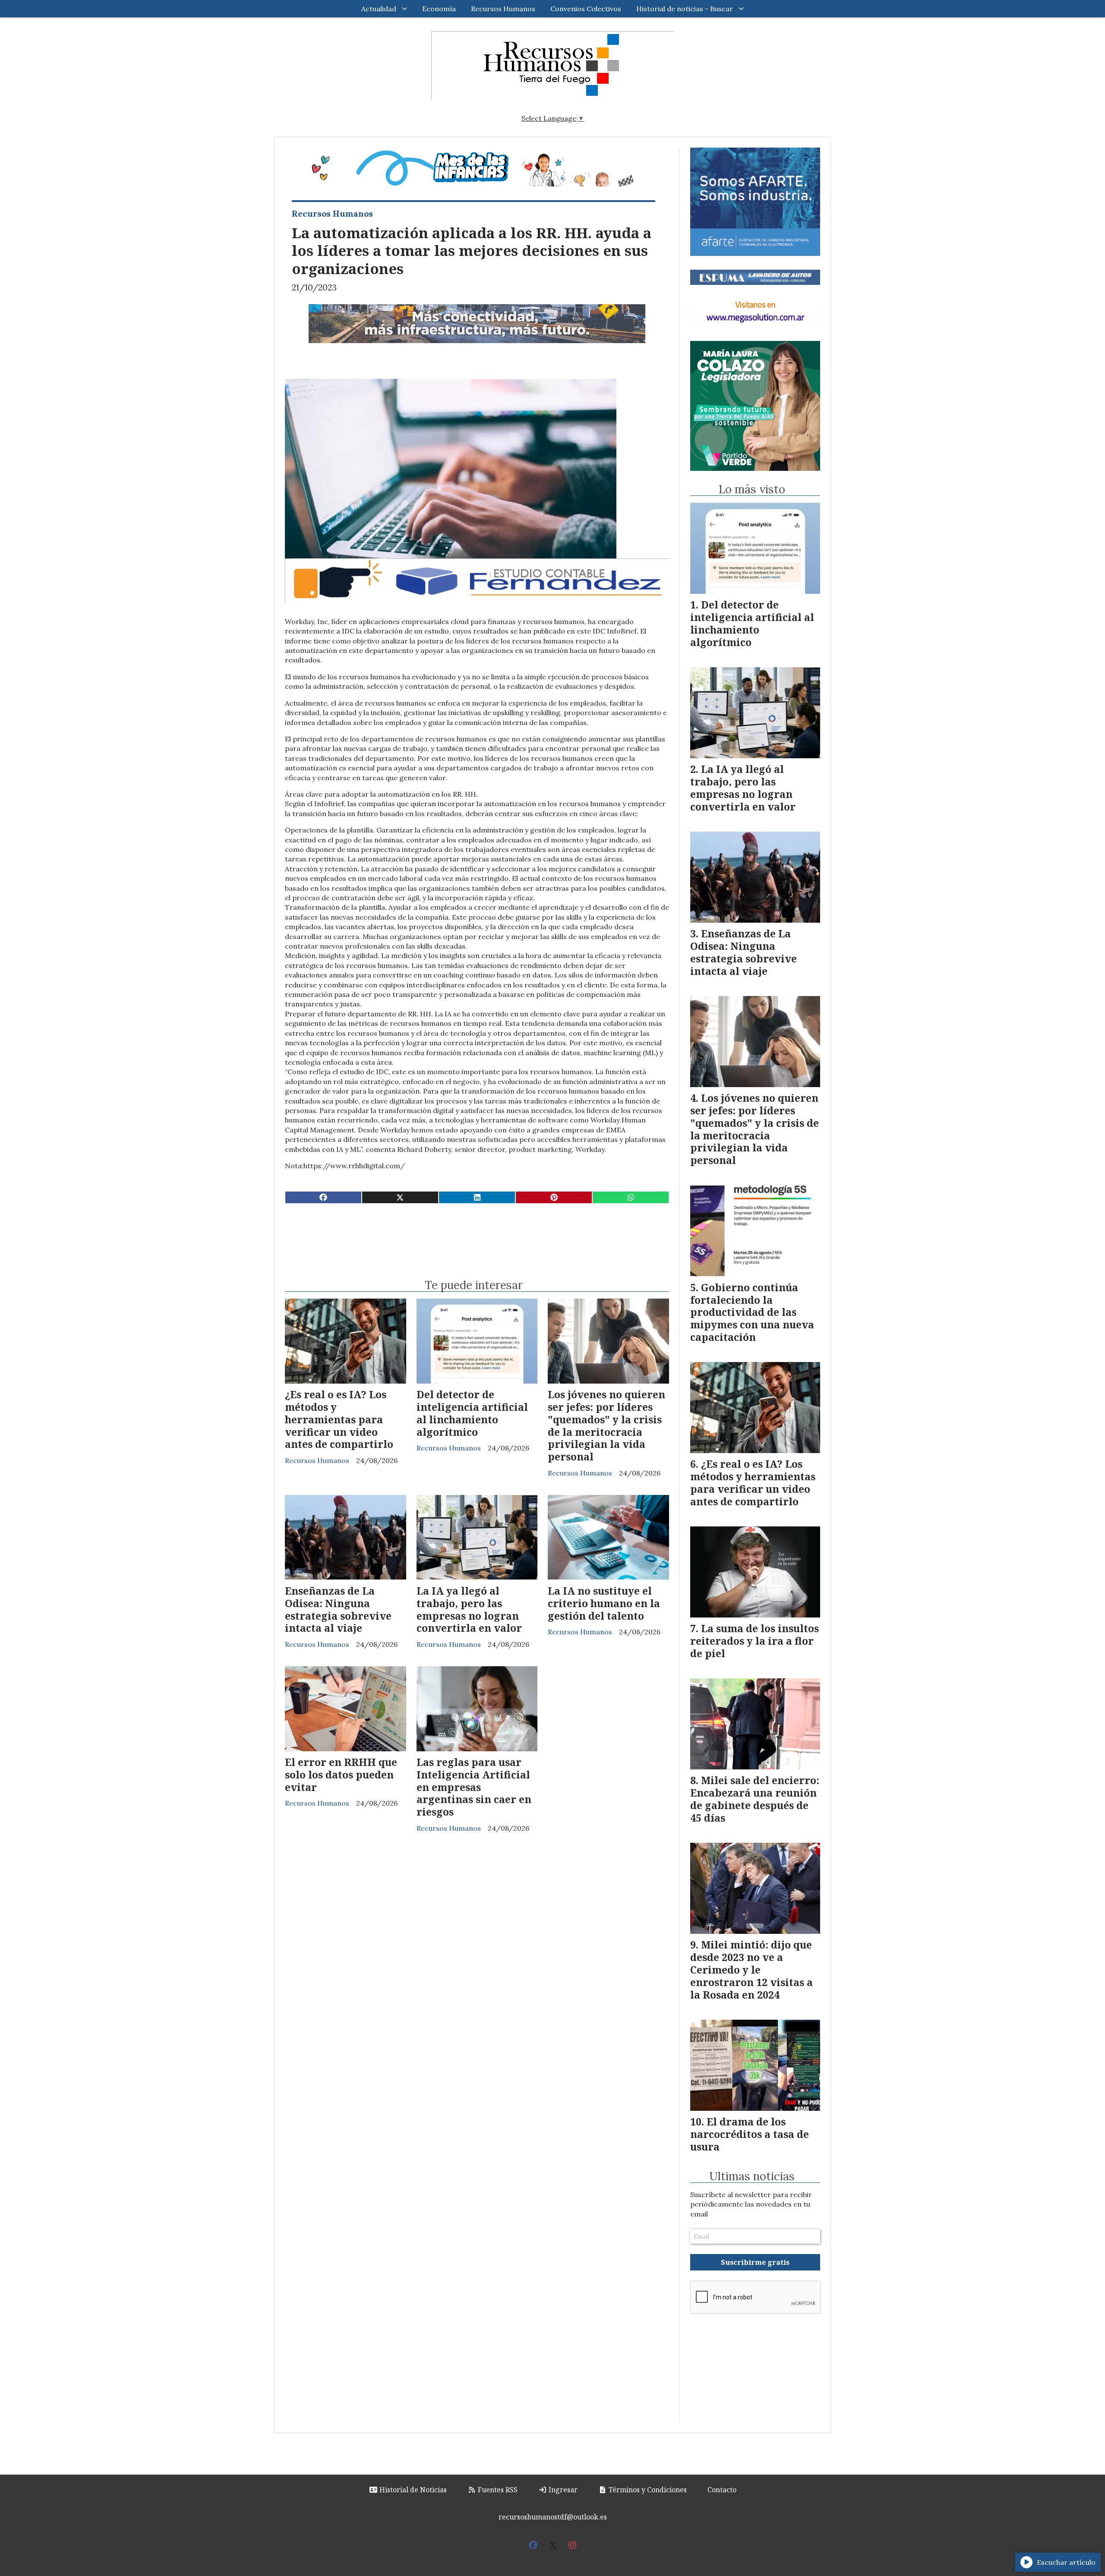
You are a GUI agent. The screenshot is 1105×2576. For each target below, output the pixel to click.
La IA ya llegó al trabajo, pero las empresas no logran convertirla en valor (469, 1609)
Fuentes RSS (497, 2490)
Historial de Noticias (412, 2490)
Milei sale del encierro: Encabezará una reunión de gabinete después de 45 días (755, 1799)
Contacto (722, 2490)
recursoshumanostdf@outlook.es (553, 2517)
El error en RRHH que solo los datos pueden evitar (341, 1775)
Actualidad (379, 9)
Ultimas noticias (752, 2176)
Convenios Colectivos (586, 9)
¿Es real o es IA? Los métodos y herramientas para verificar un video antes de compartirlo (339, 1419)
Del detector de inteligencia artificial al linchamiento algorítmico (472, 1413)
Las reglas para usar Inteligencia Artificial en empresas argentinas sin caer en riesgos (474, 1787)
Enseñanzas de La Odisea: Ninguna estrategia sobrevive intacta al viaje (338, 1609)
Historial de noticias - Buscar (685, 9)
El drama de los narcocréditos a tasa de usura (750, 2134)
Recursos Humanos (503, 9)
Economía (439, 9)
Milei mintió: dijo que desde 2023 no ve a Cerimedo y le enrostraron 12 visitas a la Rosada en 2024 (751, 1969)
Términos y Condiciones (647, 2490)
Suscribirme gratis (755, 2262)
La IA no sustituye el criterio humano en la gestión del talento (604, 1603)
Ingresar (562, 2490)
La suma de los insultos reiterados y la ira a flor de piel (755, 1641)
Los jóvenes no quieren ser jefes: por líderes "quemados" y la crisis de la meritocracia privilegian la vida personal (606, 1425)
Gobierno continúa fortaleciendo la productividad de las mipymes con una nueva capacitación (752, 1312)
